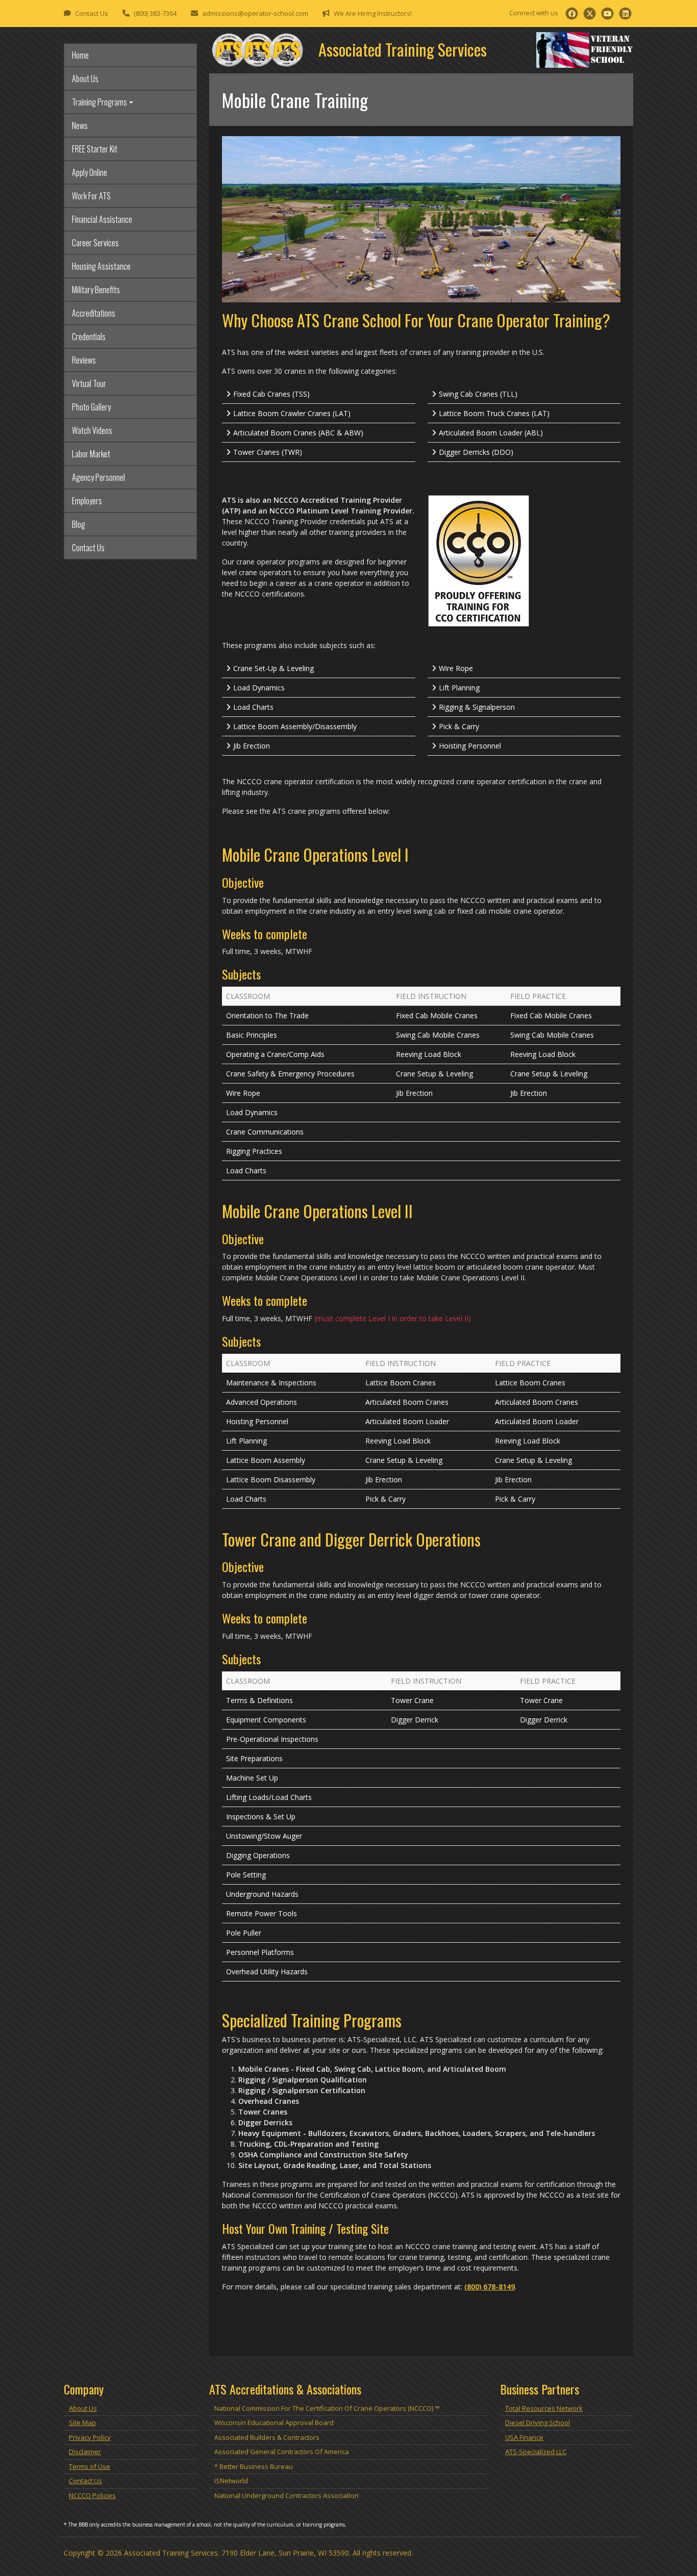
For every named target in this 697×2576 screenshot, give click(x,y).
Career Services (95, 243)
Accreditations (94, 313)
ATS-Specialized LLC (536, 2452)
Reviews (84, 360)
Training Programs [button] (99, 102)
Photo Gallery (91, 407)
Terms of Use (90, 2466)
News (80, 125)
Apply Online (90, 172)
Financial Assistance (102, 219)
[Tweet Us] (590, 14)
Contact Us (92, 13)
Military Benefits (96, 290)
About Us (85, 79)
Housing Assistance (101, 266)
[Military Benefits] (585, 49)
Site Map (82, 2423)
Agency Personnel (98, 477)
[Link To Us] (625, 14)
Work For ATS (91, 196)
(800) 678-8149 (490, 2287)
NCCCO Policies (92, 2495)
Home (80, 55)
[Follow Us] (572, 14)
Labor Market (91, 454)
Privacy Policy (90, 2437)
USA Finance (524, 2437)
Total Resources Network (544, 2408)
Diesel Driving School (538, 2423)
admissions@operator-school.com (255, 13)
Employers (87, 501)
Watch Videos (92, 430)
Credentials (89, 337)
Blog (79, 524)
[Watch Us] (607, 14)
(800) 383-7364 (155, 13)
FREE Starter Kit (95, 149)
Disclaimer (85, 2452)
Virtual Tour (89, 383)
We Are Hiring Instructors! (373, 13)
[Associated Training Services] (258, 49)
